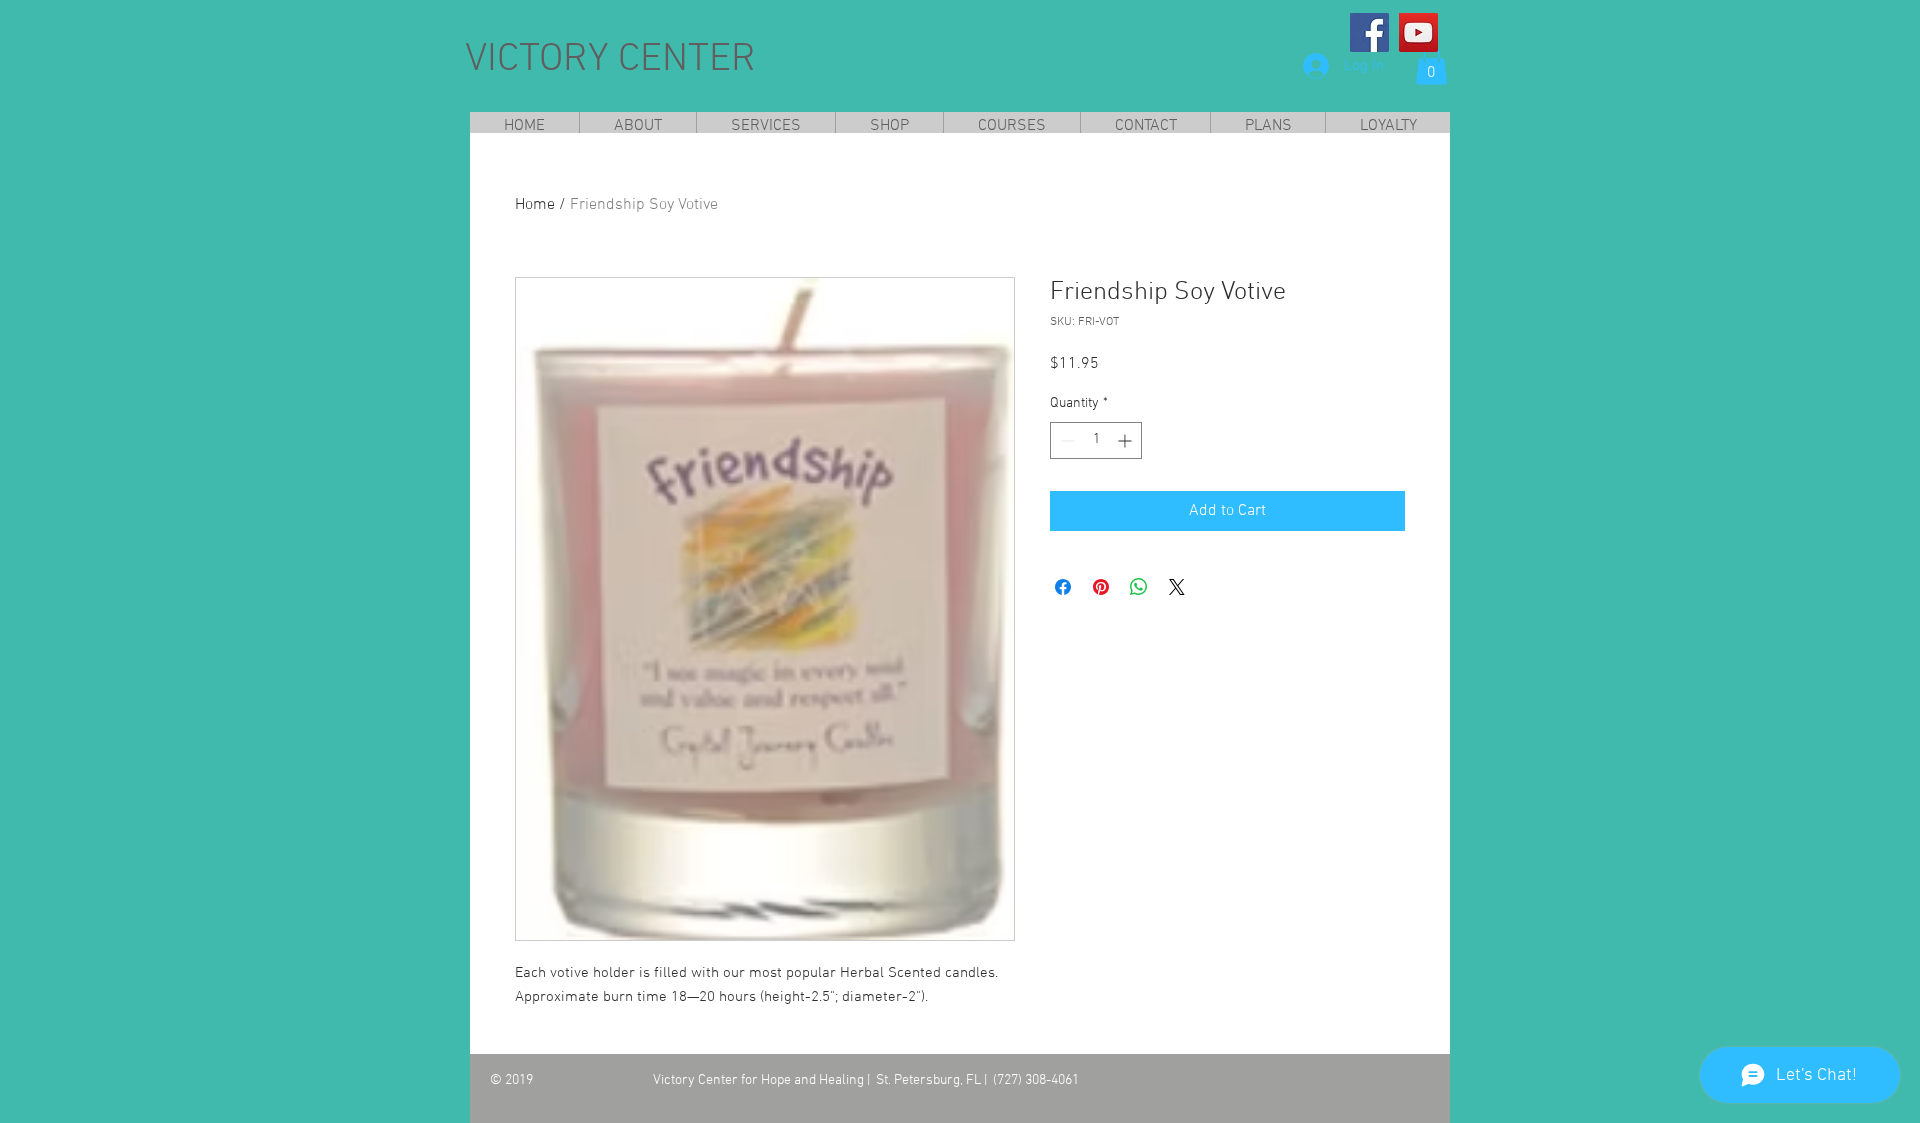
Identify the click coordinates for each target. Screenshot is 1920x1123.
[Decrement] (1065, 440)
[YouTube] (1418, 32)
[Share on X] (1177, 587)
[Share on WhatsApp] (1139, 587)
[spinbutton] (1096, 440)
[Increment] (1126, 440)
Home (535, 205)
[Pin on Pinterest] (1101, 587)
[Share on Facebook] (1063, 587)
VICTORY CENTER (610, 60)
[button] (1431, 64)
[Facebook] (1369, 32)
